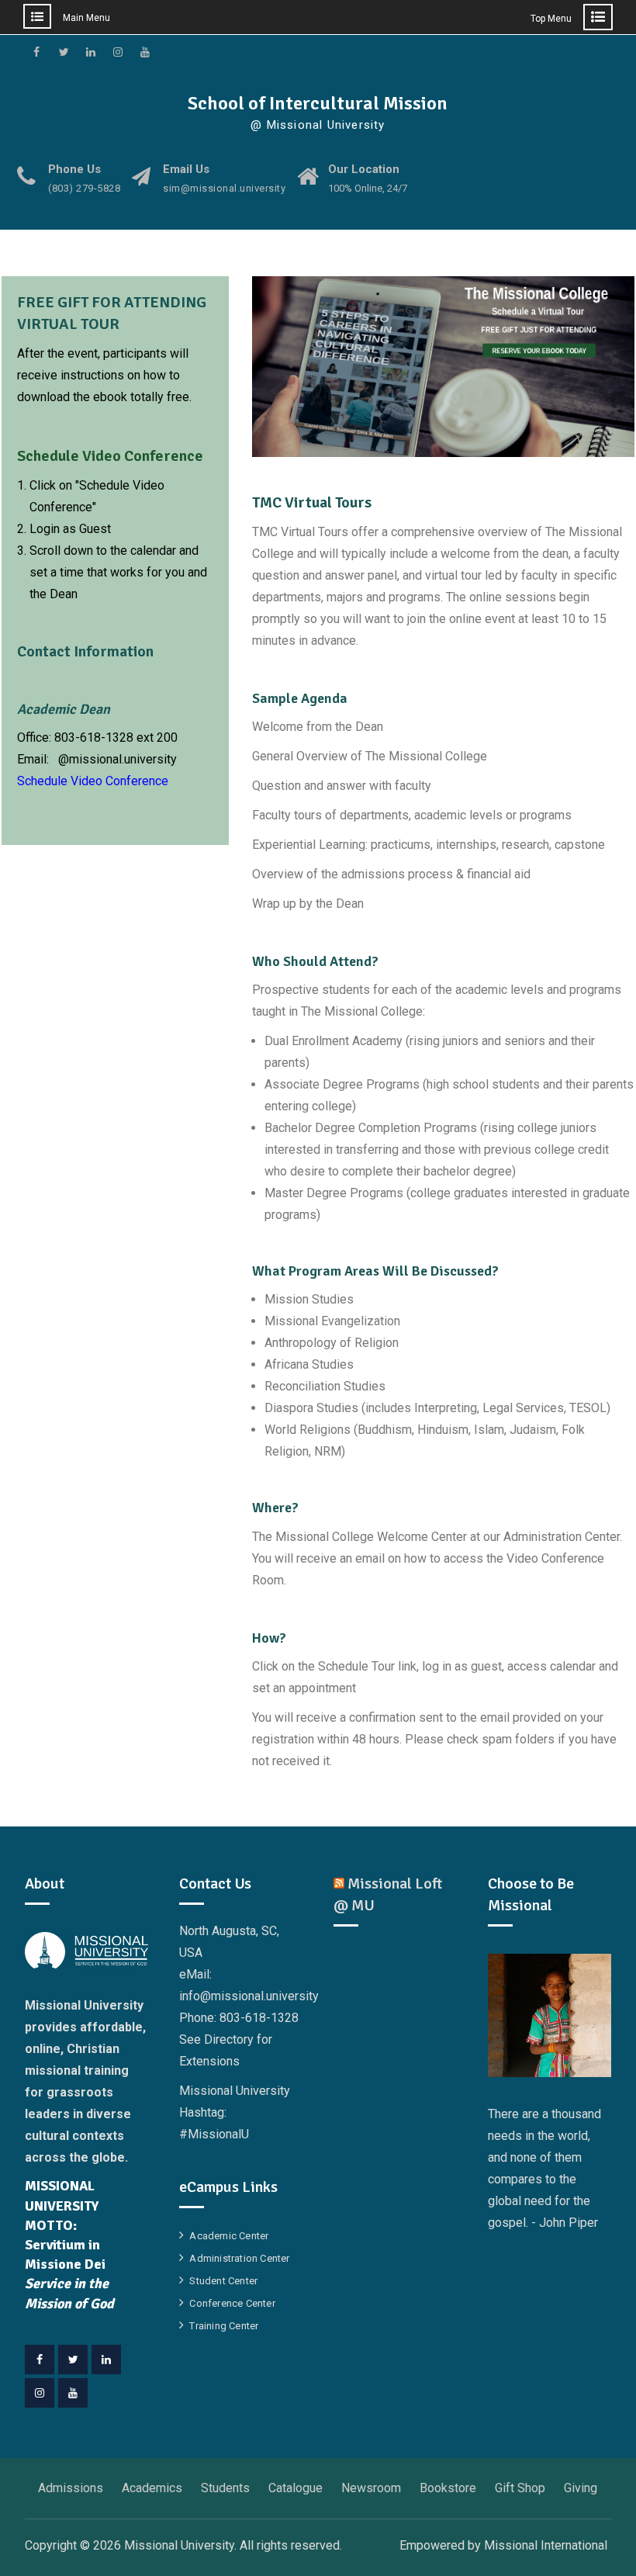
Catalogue (296, 2488)
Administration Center (239, 2258)
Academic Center (229, 2236)
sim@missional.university (224, 189)
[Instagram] (40, 2393)
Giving (581, 2488)
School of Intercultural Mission (318, 103)
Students (225, 2488)
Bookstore (448, 2488)
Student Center (223, 2281)
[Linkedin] (106, 2360)
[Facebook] (40, 2360)
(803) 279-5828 (84, 189)
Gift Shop (520, 2488)
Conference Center (232, 2303)
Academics (152, 2488)
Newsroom (371, 2488)
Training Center (224, 2326)
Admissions (71, 2488)
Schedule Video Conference (93, 781)
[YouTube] (73, 2393)
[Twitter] (73, 2360)
